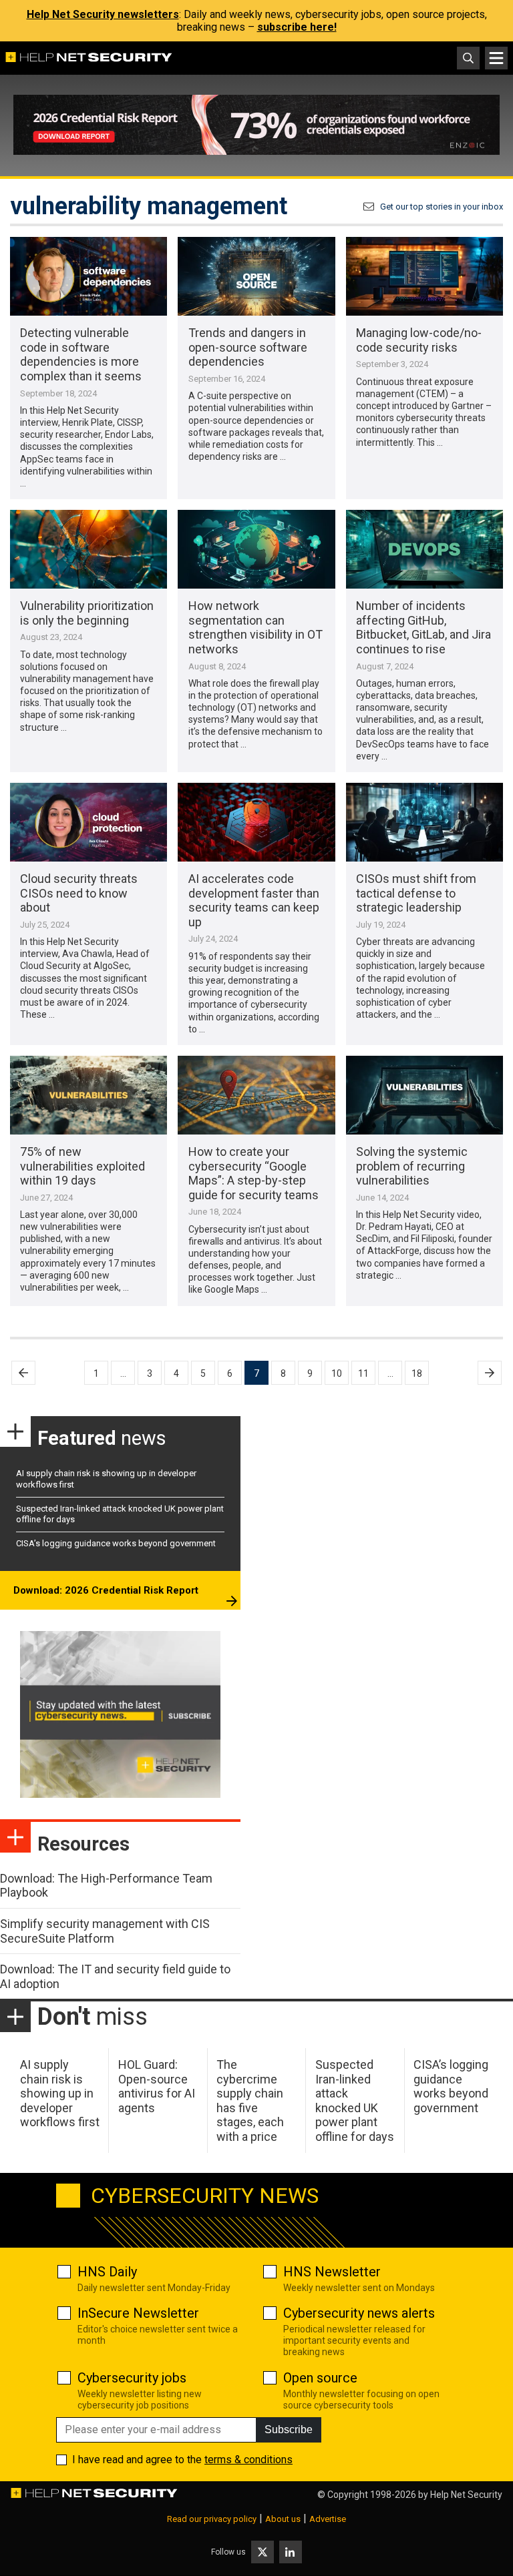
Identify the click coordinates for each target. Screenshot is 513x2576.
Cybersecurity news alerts (359, 2313)
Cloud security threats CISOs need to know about (79, 893)
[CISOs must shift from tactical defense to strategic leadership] (424, 822)
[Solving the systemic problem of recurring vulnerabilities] (424, 1095)
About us (283, 2519)
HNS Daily (107, 2272)
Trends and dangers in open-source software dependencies (248, 347)
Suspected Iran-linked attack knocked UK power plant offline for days (355, 2101)
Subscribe (289, 2430)
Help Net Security (466, 2495)
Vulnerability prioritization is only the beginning (87, 613)
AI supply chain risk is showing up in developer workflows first (60, 2093)
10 (337, 1373)
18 (417, 1373)
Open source (320, 2378)
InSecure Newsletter (138, 2313)
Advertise (328, 2519)
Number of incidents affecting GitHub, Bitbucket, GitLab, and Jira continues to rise (423, 627)
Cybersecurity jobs (132, 2378)
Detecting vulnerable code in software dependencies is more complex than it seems (81, 354)
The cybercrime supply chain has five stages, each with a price (250, 2101)
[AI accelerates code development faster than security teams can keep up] (256, 822)
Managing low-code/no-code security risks (419, 340)
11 (363, 1373)
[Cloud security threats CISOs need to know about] (89, 822)
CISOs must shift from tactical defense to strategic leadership (416, 893)
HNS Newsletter (332, 2272)
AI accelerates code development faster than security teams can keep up (254, 900)
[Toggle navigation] (496, 58)
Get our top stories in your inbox (442, 207)
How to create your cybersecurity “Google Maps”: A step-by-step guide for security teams (253, 1173)
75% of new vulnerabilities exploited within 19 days (82, 1166)
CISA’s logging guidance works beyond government (116, 1543)
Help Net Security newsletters (103, 14)
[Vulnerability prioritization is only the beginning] (89, 549)
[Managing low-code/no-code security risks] (424, 276)
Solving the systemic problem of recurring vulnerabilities (412, 1166)
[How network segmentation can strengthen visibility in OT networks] (256, 549)
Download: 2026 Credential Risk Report (106, 1590)
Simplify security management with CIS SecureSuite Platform (105, 1931)
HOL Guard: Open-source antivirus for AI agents (157, 2086)
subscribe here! (297, 27)
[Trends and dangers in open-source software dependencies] (256, 276)
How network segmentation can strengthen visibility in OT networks (255, 627)
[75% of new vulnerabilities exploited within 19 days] (89, 1095)
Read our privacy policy (212, 2519)
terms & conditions (248, 2460)
